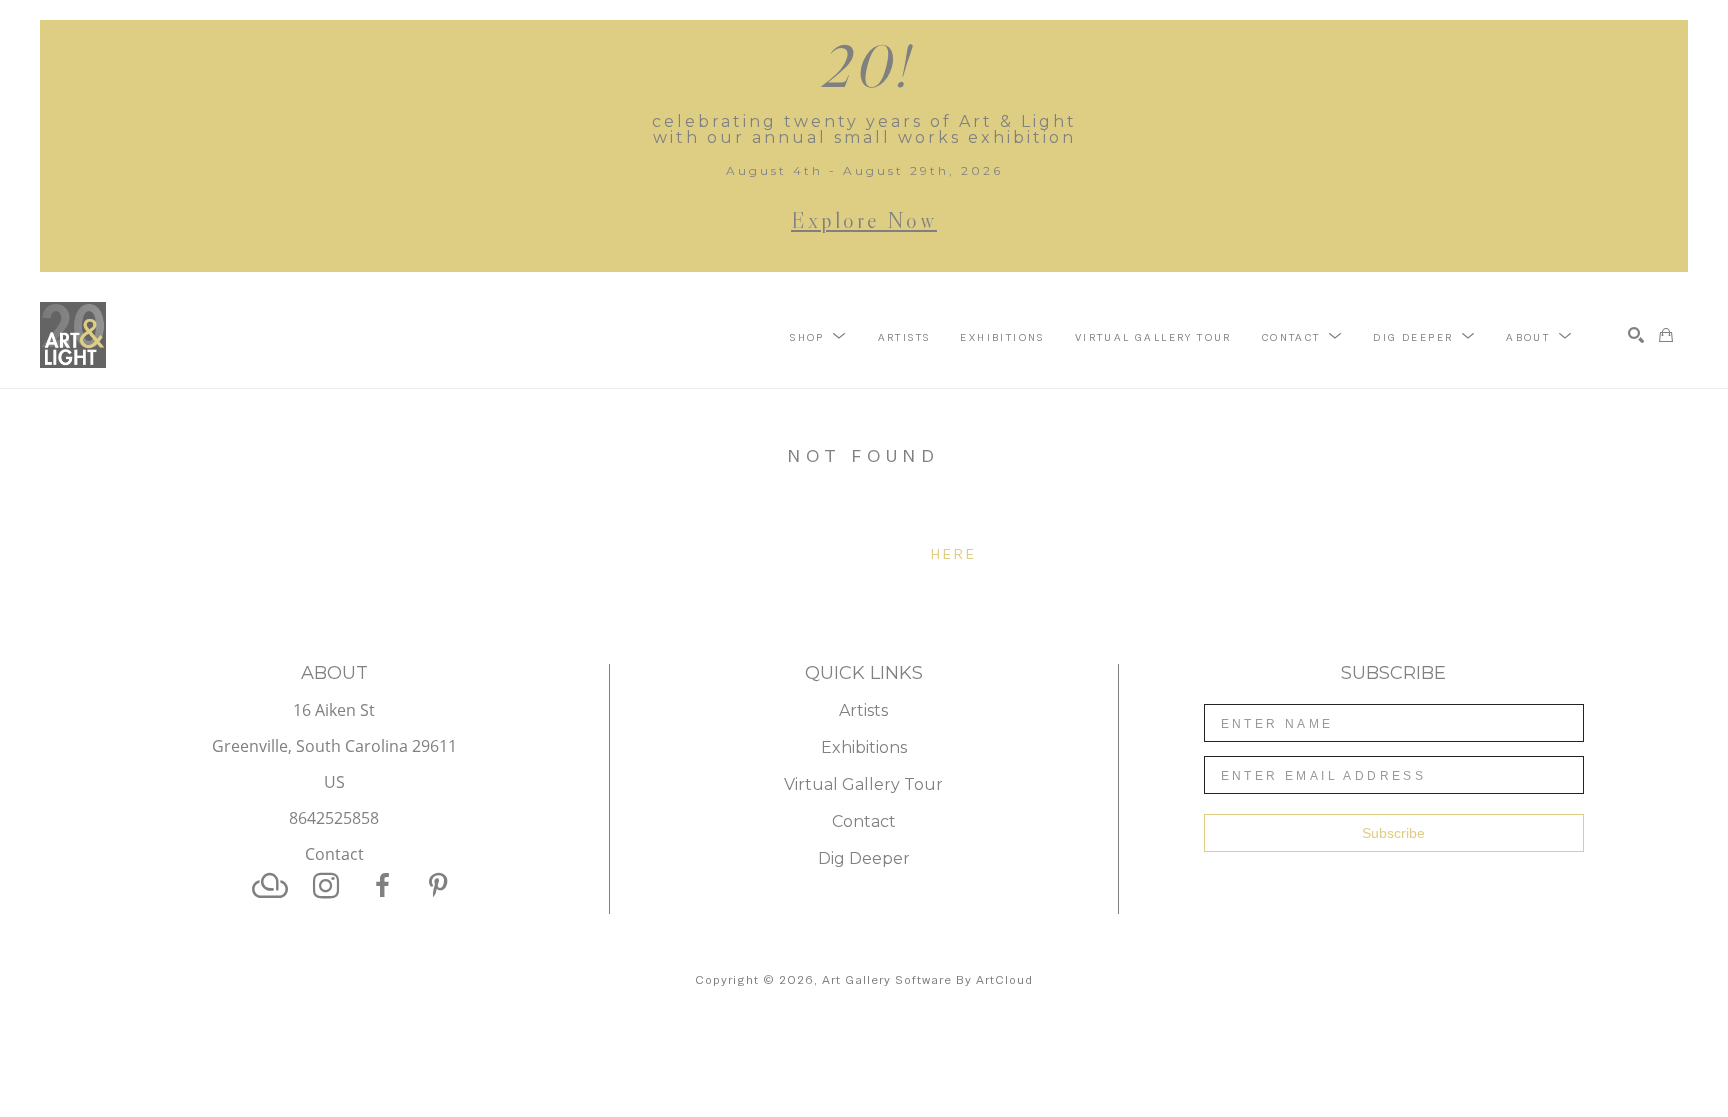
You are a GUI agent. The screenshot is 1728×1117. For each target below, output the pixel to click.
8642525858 (334, 819)
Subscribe (1393, 833)
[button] (818, 336)
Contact (334, 854)
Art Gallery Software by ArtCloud (927, 980)
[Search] (1636, 335)
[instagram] (326, 886)
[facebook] (382, 886)
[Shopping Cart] (1666, 335)
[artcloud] (270, 886)
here (954, 554)
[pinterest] (438, 886)
